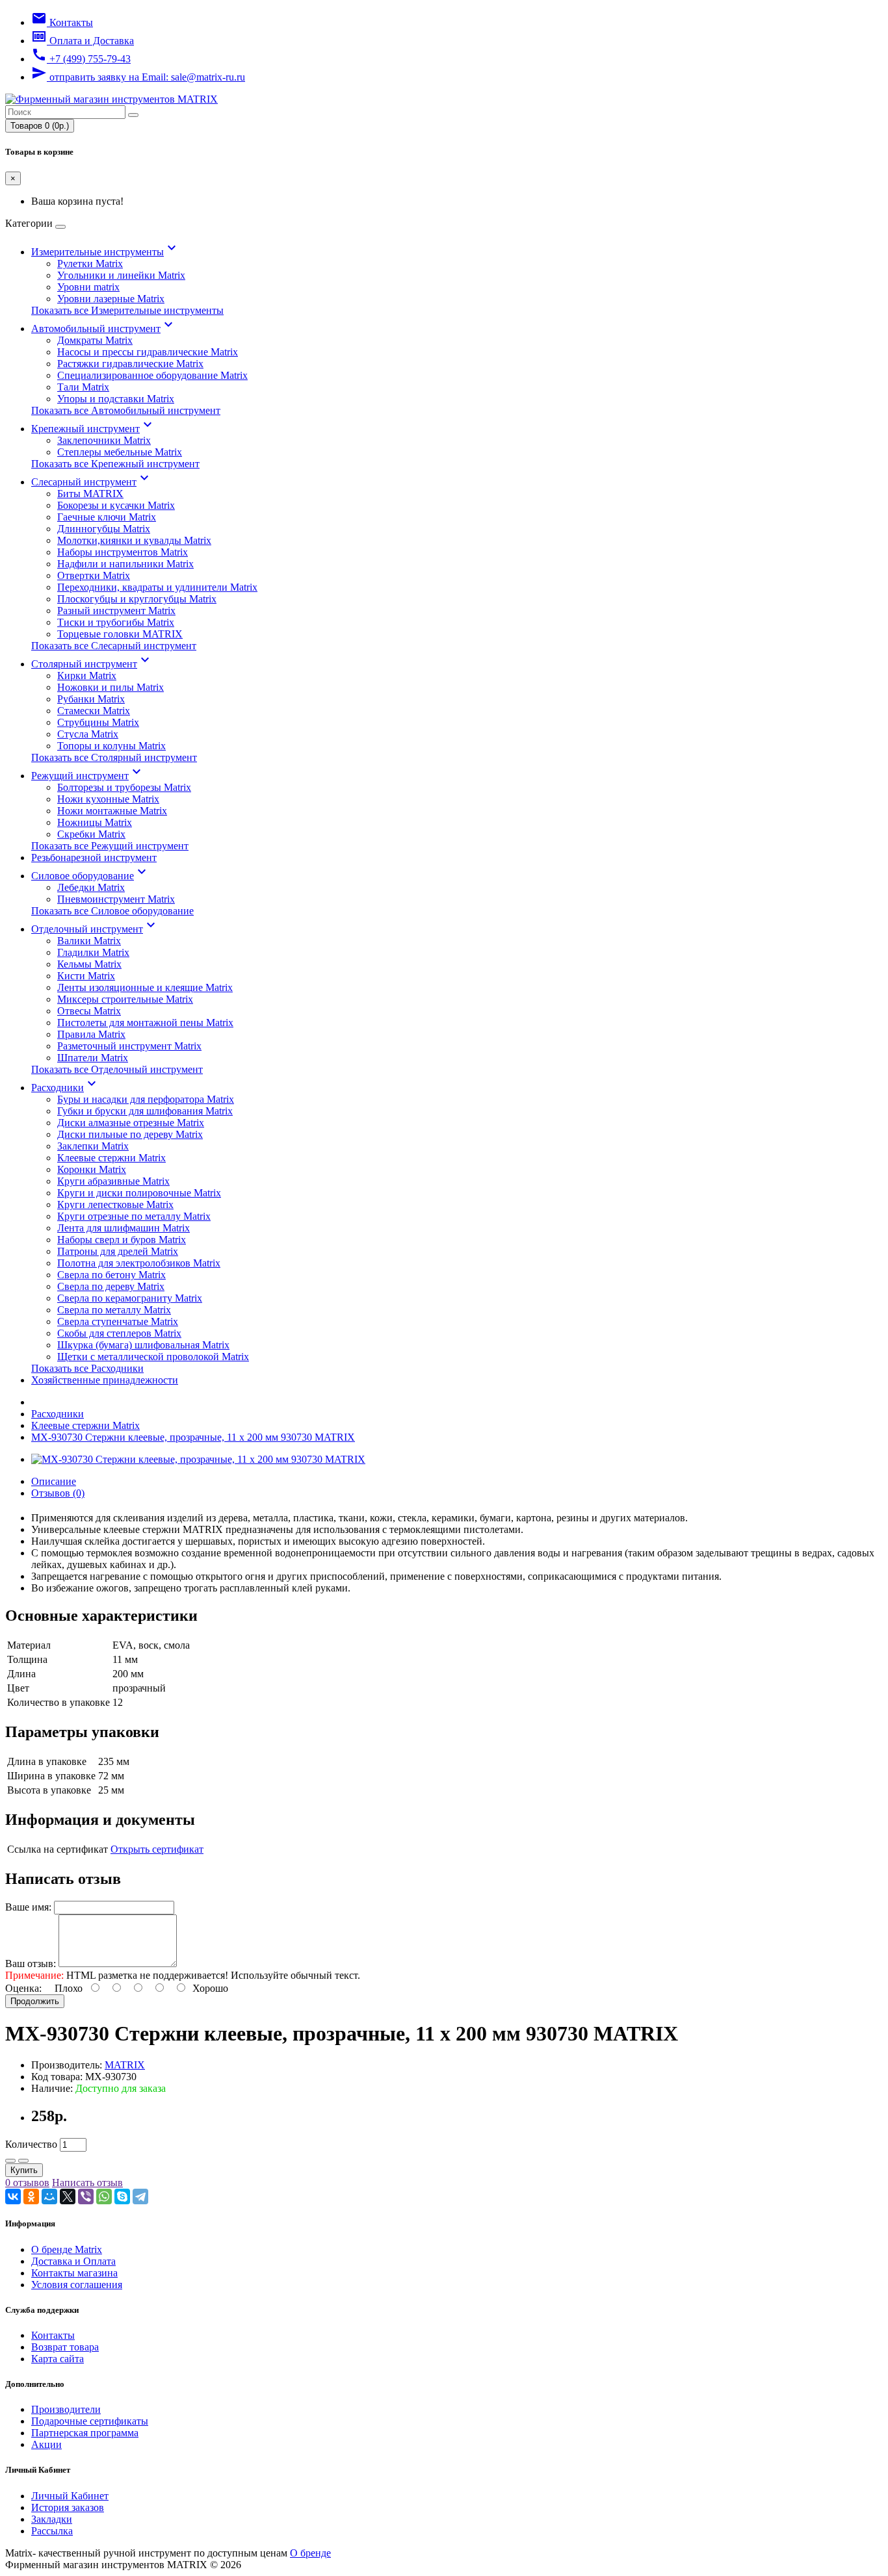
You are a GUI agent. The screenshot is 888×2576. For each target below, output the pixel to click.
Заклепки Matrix (93, 1146)
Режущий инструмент (88, 776)
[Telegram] (140, 2196)
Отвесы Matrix (89, 1011)
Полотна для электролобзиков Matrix (139, 1263)
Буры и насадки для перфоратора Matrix (146, 1099)
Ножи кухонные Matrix (108, 799)
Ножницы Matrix (95, 822)
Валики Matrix (89, 941)
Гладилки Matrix (93, 952)
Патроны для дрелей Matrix (118, 1251)
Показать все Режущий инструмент (110, 846)
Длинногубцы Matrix (104, 529)
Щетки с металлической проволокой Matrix (153, 1357)
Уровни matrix (88, 287)
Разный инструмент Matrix (116, 611)
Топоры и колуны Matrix (111, 746)
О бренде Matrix (67, 2249)
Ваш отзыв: (31, 1964)
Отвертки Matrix (94, 575)
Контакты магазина (74, 2273)
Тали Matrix (83, 387)
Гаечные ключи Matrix (107, 517)
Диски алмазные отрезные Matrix (131, 1123)
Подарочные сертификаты (90, 2421)
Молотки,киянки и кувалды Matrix (134, 540)
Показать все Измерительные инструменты (127, 310)
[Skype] (122, 2196)
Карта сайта (58, 2359)
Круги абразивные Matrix (113, 1181)
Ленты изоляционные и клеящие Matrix (145, 987)
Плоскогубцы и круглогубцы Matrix (137, 599)
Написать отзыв (87, 2183)
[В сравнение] (23, 2161)
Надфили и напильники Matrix (125, 564)
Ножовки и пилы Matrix (111, 687)
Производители (66, 2409)
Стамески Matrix (94, 711)
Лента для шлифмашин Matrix (124, 1228)
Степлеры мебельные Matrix (120, 452)
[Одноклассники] (31, 2196)
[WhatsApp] (104, 2196)
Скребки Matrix (91, 834)
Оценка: (23, 1988)
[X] (68, 2196)
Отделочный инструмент (95, 929)
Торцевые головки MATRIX (120, 634)
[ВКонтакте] (13, 2196)
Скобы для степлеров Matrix (119, 1333)
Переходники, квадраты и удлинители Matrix (157, 587)
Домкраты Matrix (95, 340)
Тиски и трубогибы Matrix (116, 622)
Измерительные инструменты (105, 252)
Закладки (52, 2519)
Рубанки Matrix (91, 699)
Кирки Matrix (87, 676)
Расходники (65, 1088)
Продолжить (35, 2001)
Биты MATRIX (90, 494)
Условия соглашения (77, 2285)
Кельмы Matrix (89, 964)
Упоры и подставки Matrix (116, 399)
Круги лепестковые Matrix (115, 1204)
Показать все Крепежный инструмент (115, 464)
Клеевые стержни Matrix (111, 1158)
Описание (54, 1481)
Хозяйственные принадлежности (105, 1380)
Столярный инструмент (92, 664)
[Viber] (86, 2196)
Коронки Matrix (92, 1169)
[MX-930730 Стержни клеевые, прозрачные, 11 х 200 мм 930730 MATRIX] (198, 1459)
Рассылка (52, 2531)
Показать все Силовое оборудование (112, 911)
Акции (46, 2444)
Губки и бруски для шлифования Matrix (145, 1111)
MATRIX (125, 2065)
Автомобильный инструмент (104, 328)
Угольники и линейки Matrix (121, 275)
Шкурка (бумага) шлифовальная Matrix (143, 1345)
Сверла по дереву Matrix (111, 1286)
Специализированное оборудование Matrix (152, 375)
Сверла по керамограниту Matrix (130, 1298)
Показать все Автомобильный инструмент (126, 410)
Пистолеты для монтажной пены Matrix (145, 1023)
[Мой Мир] (49, 2196)
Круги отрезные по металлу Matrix (134, 1216)
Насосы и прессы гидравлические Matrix (148, 352)
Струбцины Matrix (98, 722)
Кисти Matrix (86, 976)
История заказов (68, 2507)
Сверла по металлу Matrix (114, 1310)
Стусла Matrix (88, 734)
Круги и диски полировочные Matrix (139, 1193)
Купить (24, 2170)
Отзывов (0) (58, 1493)
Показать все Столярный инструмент (114, 757)
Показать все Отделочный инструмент (117, 1069)
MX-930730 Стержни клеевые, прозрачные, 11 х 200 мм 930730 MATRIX (193, 1437)
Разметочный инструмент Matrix (129, 1046)
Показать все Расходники (87, 1368)
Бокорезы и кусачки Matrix (116, 505)
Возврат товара (65, 2347)
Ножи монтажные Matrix (112, 811)
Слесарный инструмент (92, 482)
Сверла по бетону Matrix (111, 1275)
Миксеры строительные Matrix (125, 999)
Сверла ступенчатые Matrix (118, 1321)
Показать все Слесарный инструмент (114, 646)
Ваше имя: (28, 1907)
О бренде (310, 2553)
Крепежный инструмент (93, 429)
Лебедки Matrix (91, 887)
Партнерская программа (85, 2433)
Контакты (53, 2335)
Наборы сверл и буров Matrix (122, 1240)
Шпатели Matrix (93, 1058)
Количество (31, 2144)
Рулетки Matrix (90, 264)
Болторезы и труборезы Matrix (124, 787)
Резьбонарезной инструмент (94, 857)
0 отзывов (27, 2183)
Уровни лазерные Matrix (111, 299)
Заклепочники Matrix (104, 440)
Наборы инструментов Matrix (123, 552)
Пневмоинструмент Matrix (116, 899)
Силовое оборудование (90, 876)
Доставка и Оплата (73, 2261)
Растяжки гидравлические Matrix (130, 364)
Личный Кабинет (70, 2496)
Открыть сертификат (157, 1849)
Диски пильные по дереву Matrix (130, 1134)
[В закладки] (10, 2161)
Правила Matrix (91, 1034)
